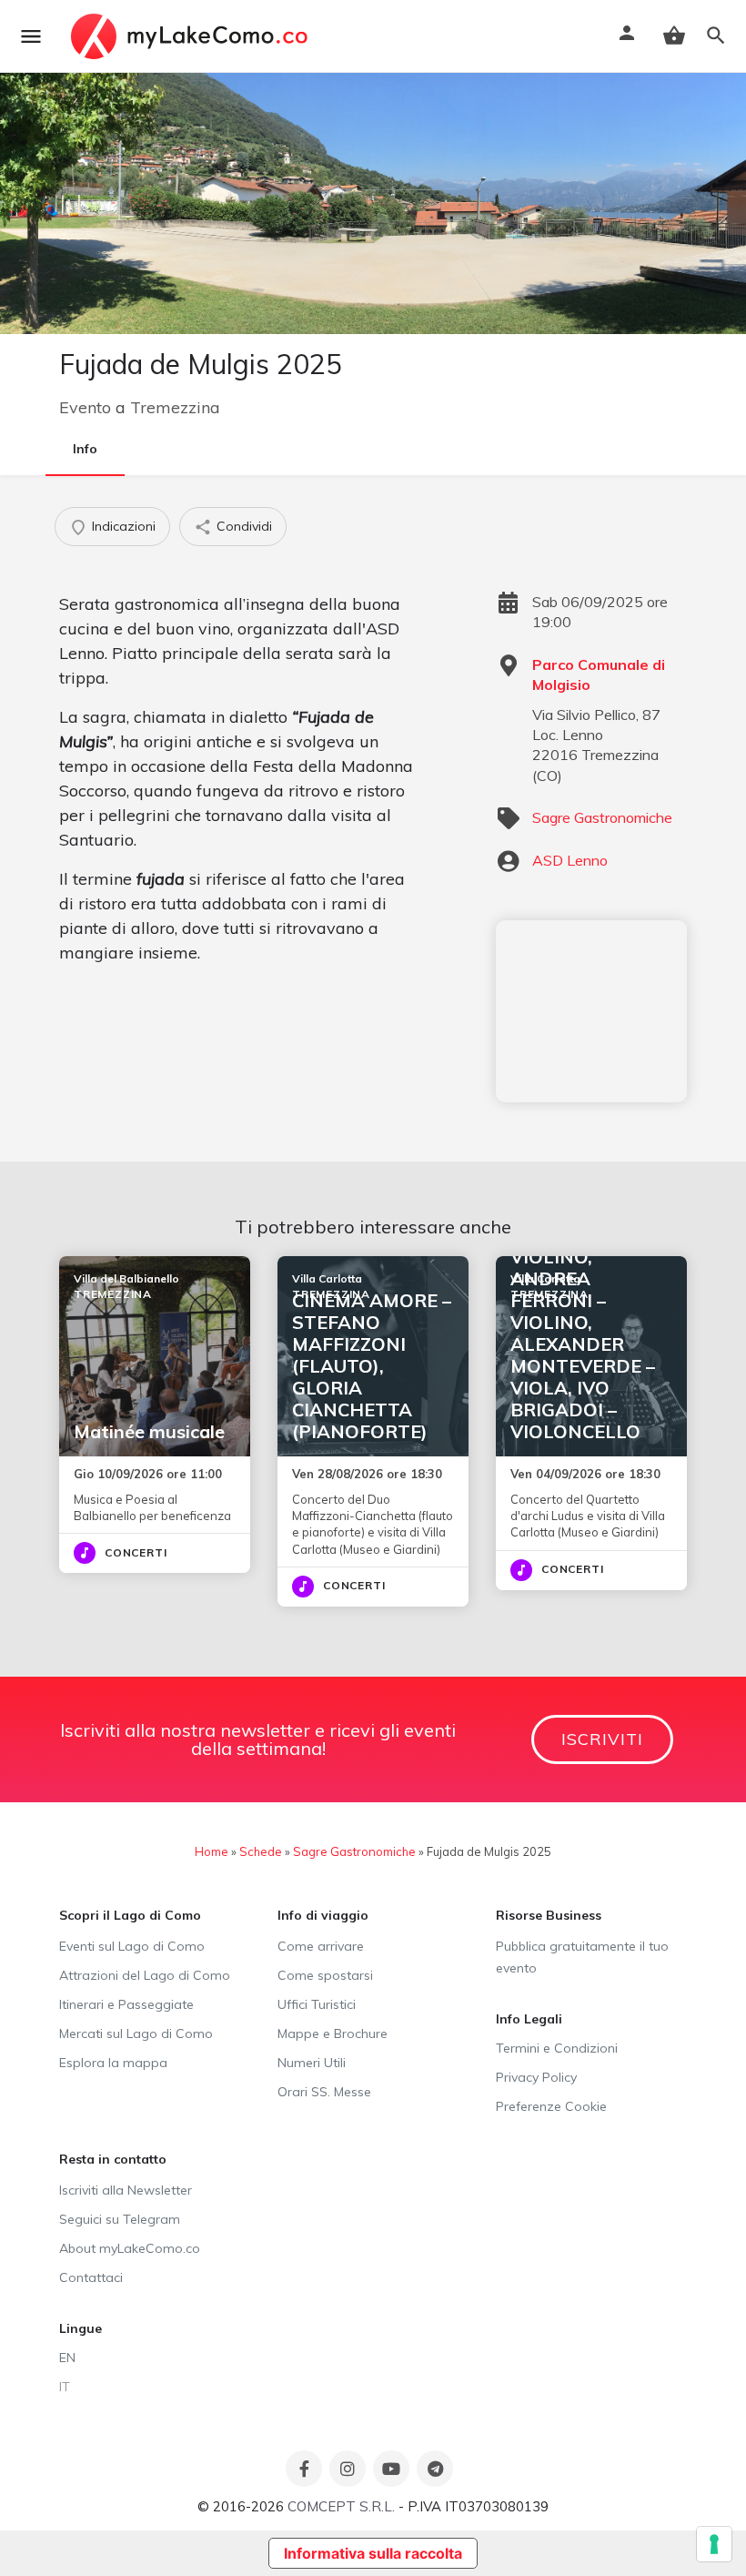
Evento (85, 407)
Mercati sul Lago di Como (136, 2033)
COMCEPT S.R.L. (341, 2506)
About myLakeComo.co (130, 2248)
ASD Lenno (570, 860)
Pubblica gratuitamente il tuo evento (582, 1957)
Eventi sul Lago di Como (132, 1946)
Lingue (81, 2328)
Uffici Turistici (317, 2004)
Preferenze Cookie (551, 2106)
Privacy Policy (536, 2077)
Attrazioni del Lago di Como (145, 1975)
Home (212, 1851)
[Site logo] (192, 36)
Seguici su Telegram (120, 2219)
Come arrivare (321, 1946)
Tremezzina (175, 407)
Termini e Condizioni (557, 2048)
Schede (261, 1851)
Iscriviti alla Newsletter (126, 2190)
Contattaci (91, 2277)
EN (67, 2358)
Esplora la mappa (113, 2063)
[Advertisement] (591, 1011)
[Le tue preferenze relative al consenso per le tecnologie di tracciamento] (714, 2544)
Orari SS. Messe (324, 2092)
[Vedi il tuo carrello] (674, 35)
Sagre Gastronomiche (602, 817)
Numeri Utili (312, 2063)
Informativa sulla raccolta (373, 2553)
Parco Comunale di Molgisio (599, 674)
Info (85, 449)
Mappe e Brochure (333, 2033)
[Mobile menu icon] (31, 36)
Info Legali (529, 2019)
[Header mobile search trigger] (716, 35)
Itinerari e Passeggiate (126, 2004)
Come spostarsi (325, 1975)
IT (65, 2387)
